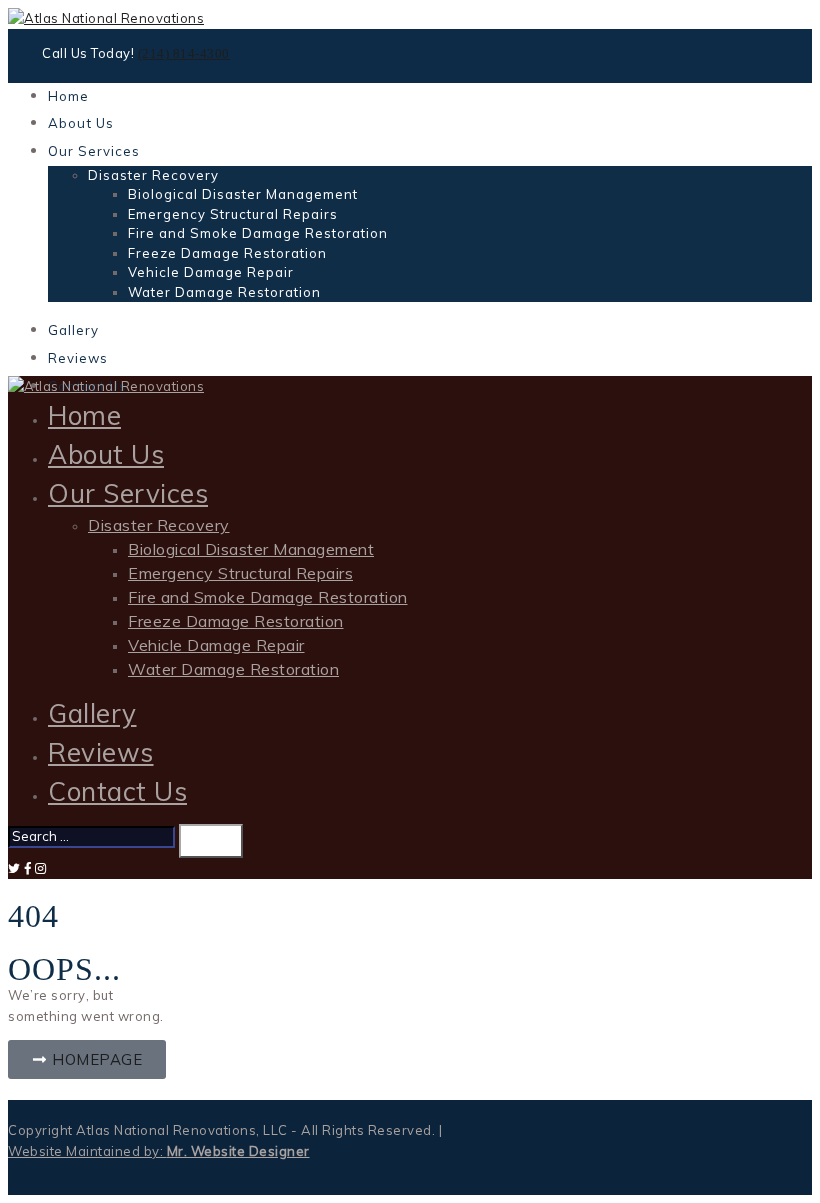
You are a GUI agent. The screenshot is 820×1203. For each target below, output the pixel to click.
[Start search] (211, 841)
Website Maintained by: (159, 1151)
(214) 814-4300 (184, 53)
